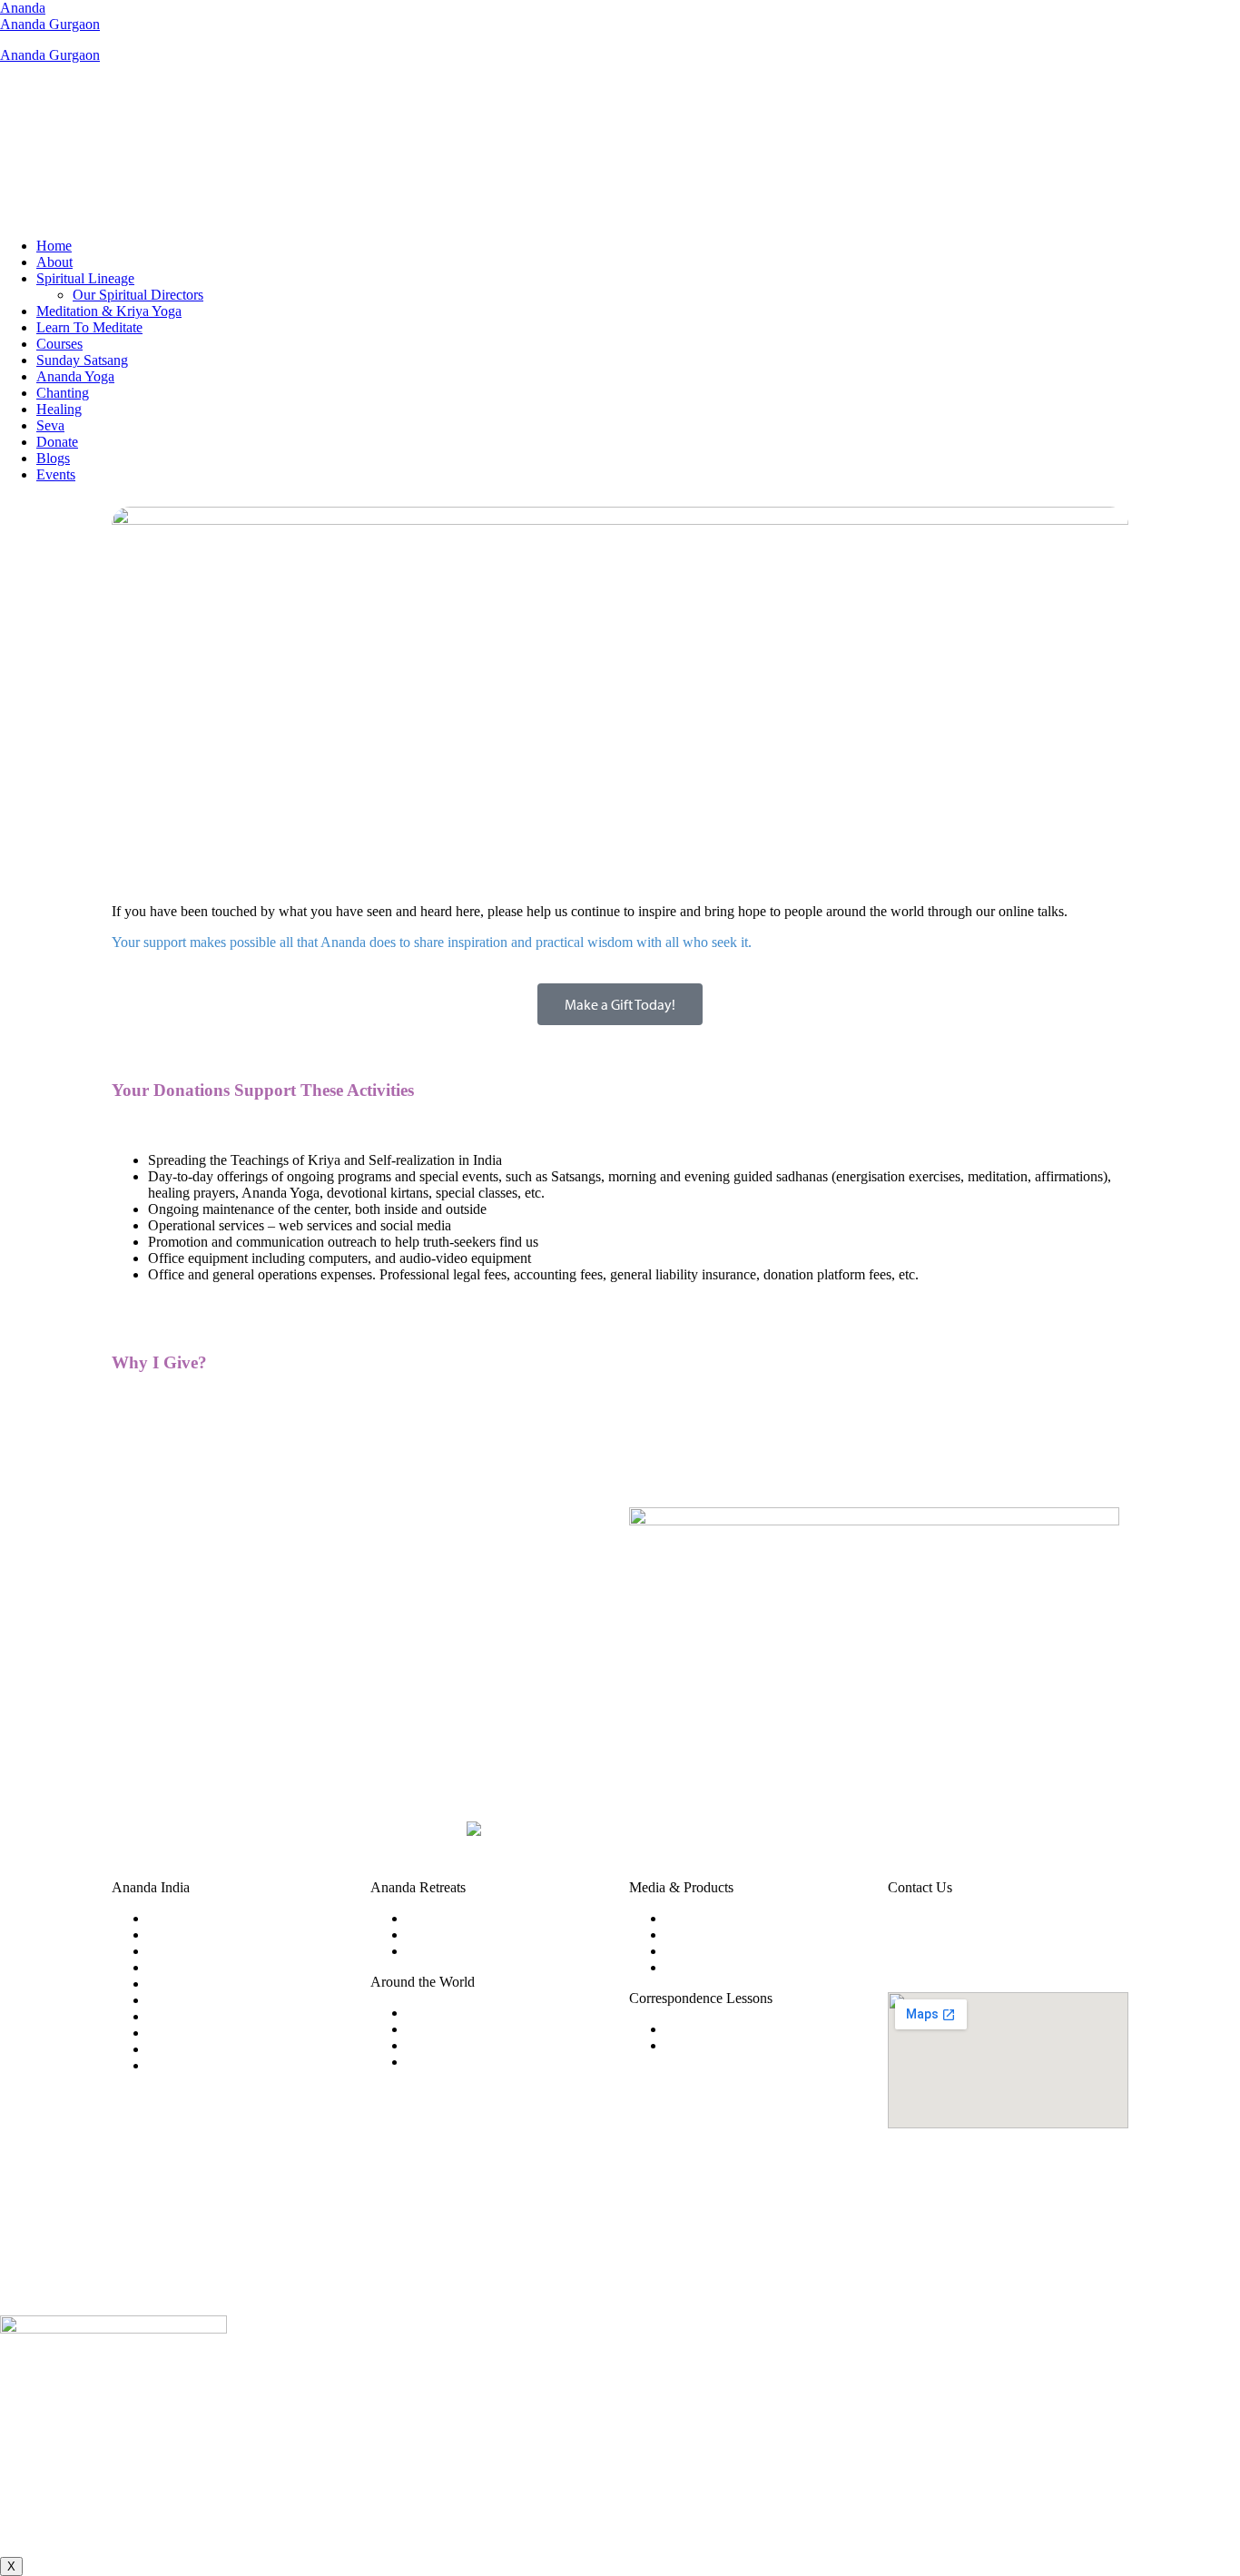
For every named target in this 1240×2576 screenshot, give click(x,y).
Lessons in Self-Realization (743, 2045)
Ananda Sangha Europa (475, 2045)
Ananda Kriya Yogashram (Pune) (502, 1918)
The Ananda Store (718, 1951)
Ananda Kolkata (195, 2016)
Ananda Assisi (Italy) (467, 1934)
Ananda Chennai (197, 1967)
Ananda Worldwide (463, 2013)
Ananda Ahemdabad (207, 1918)
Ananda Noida (190, 2049)
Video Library (706, 1918)
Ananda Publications (725, 1934)
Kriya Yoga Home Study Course (758, 2029)
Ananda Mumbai (197, 2033)
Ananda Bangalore (202, 1934)
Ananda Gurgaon (50, 24)
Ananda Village (452, 2029)
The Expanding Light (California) (503, 1951)
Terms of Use (577, 2269)
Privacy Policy (661, 2269)
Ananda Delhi (188, 1984)
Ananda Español (454, 2062)
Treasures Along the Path (737, 1967)
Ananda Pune (187, 2065)
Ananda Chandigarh (206, 1951)
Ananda (23, 8)
